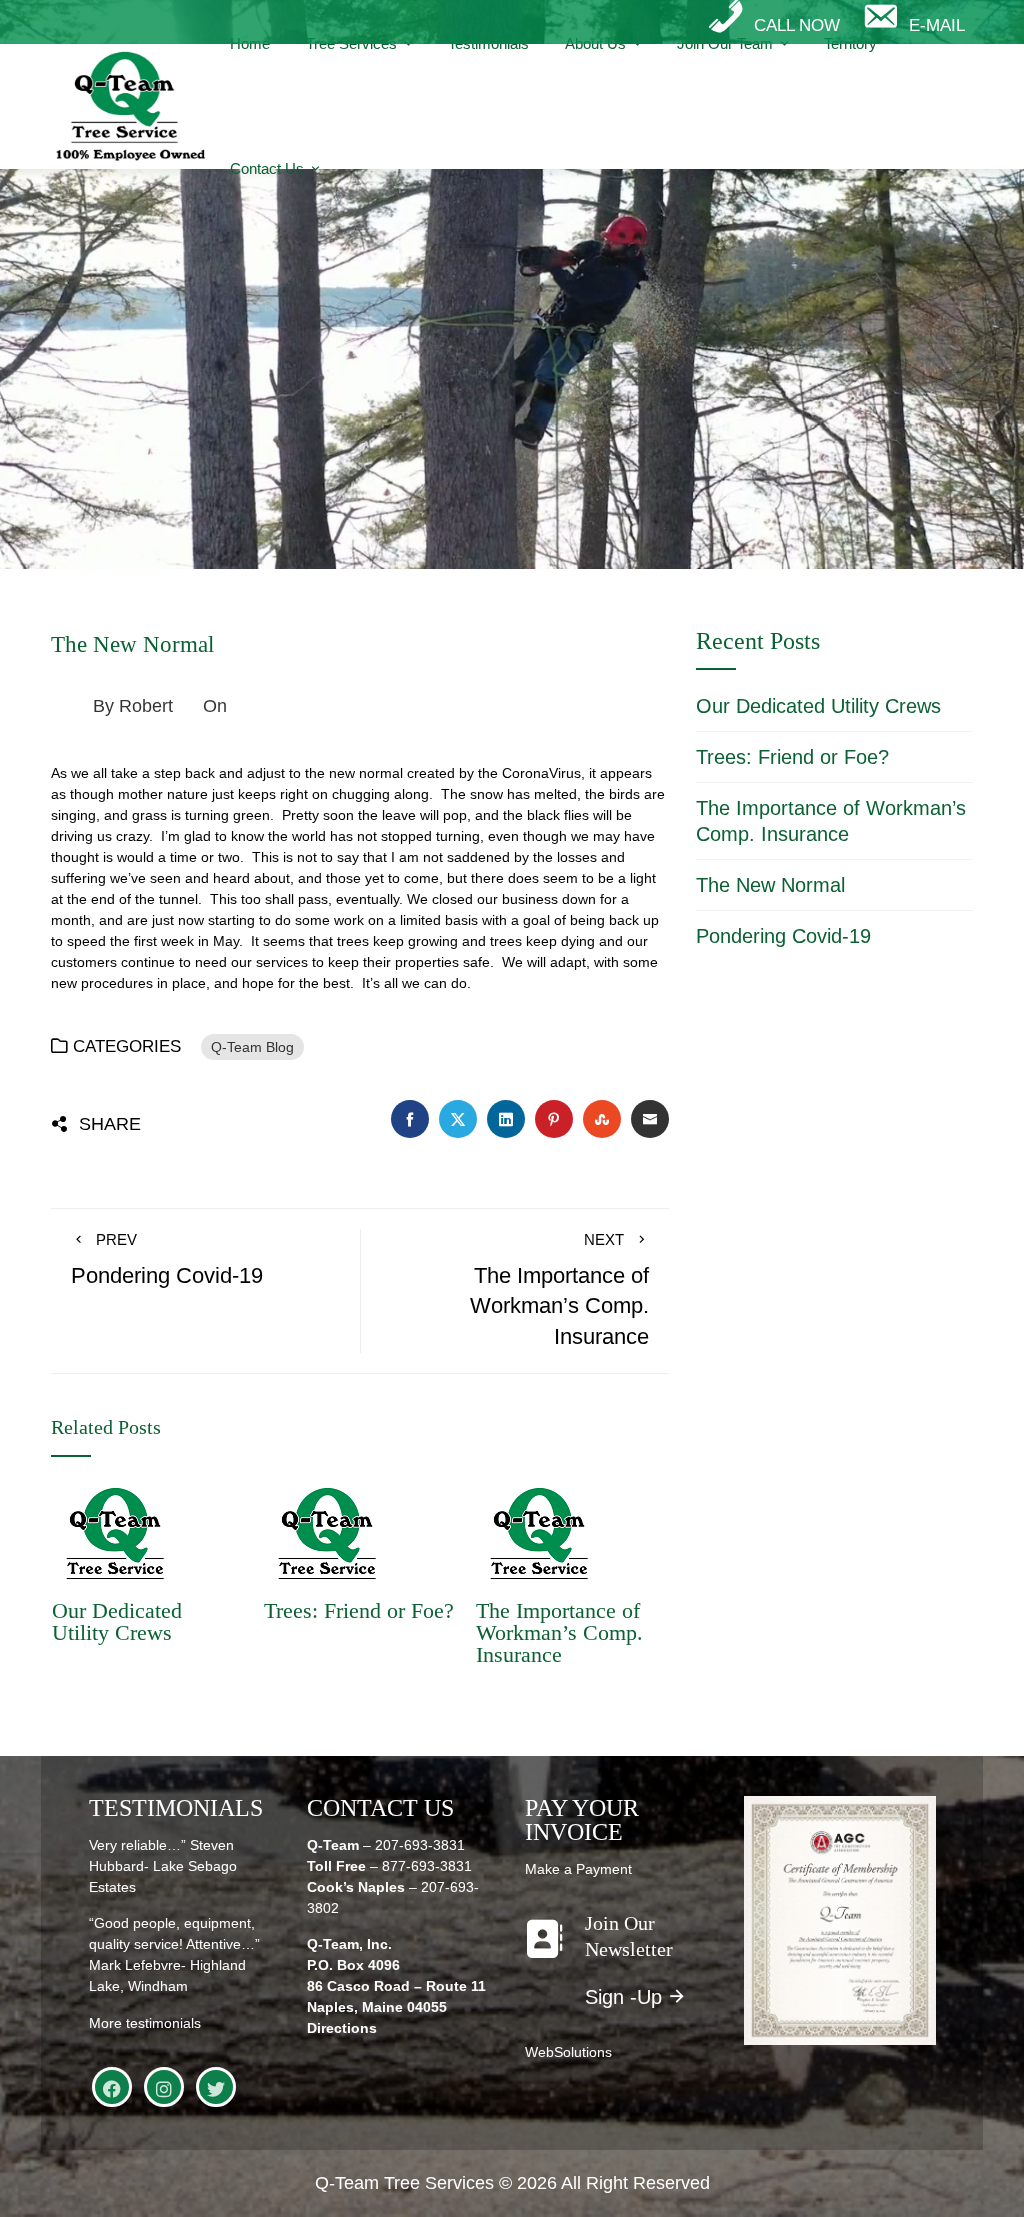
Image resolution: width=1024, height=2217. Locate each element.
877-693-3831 (427, 1866)
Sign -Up (623, 1997)
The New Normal (770, 885)
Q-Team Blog (252, 1047)
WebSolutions (568, 2052)
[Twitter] (216, 2087)
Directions (342, 2028)
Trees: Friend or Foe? (359, 1610)
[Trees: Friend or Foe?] (327, 1533)
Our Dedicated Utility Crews (117, 1621)
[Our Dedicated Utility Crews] (115, 1533)
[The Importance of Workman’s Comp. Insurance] (539, 1533)
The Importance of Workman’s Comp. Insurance (559, 1632)
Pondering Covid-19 (783, 936)
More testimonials (145, 2023)
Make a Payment (578, 1869)
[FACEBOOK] (112, 2087)
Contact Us (267, 168)
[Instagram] (164, 2087)
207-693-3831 (420, 1845)
